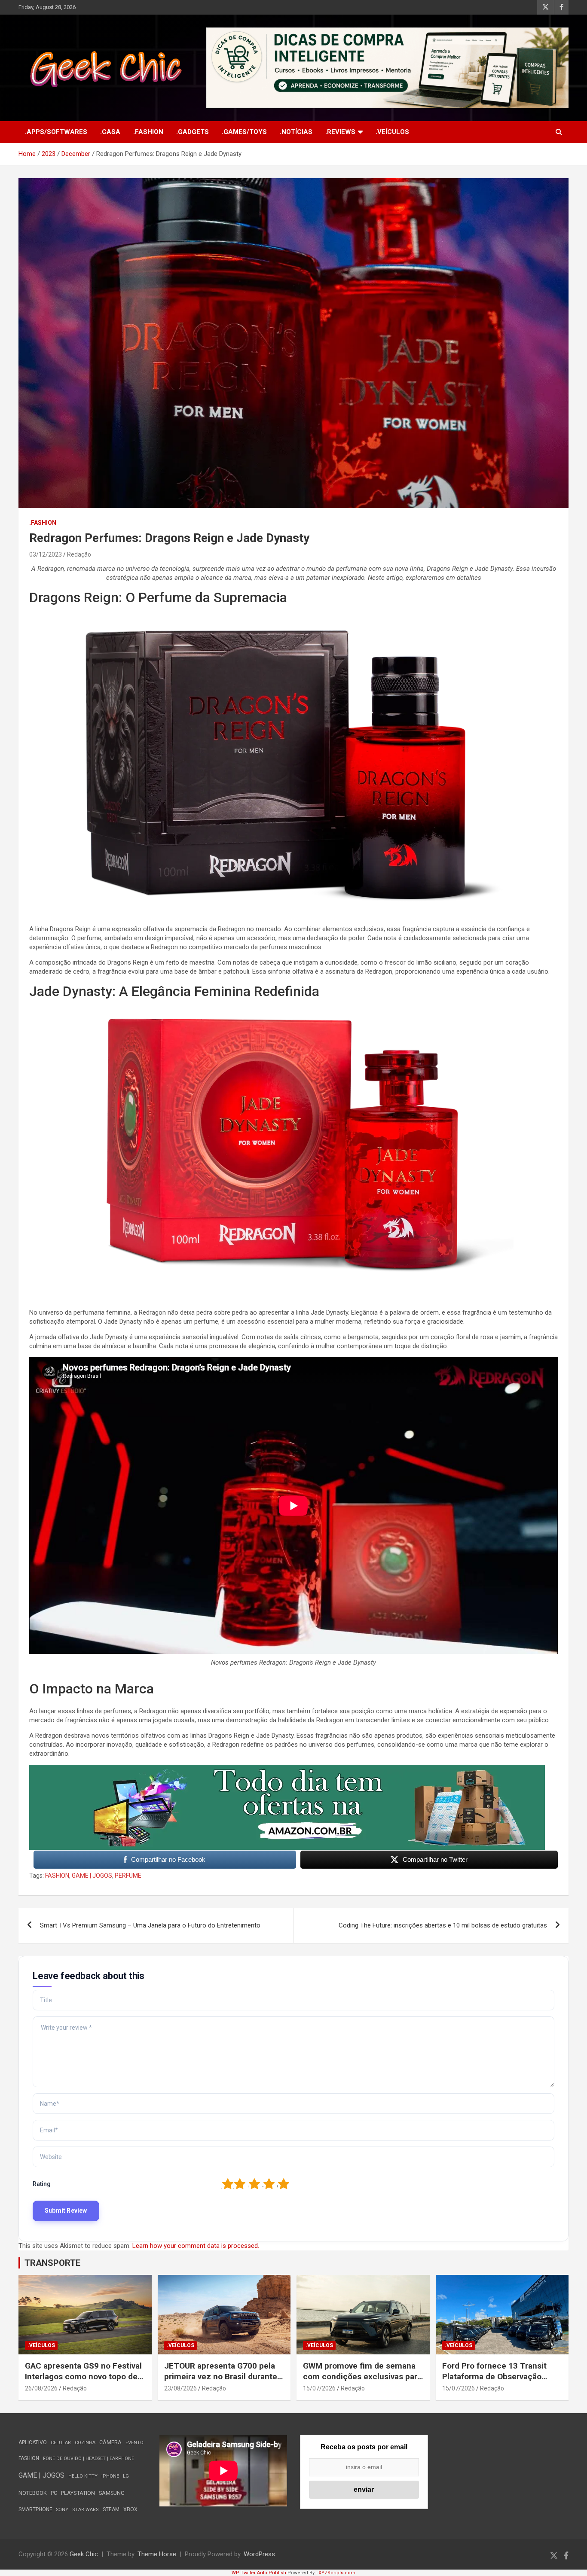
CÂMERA (110, 2442)
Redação (79, 554)
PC (54, 2493)
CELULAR (61, 2443)
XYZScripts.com (337, 2573)
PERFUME (128, 1876)
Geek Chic (84, 2554)
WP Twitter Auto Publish (259, 2573)
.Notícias (296, 132)
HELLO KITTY (83, 2476)
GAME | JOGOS (92, 1876)
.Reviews (340, 132)
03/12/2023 (46, 554)
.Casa (110, 132)
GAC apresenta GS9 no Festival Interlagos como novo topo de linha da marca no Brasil (83, 2376)
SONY (62, 2510)
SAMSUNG (112, 2493)
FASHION (57, 1876)
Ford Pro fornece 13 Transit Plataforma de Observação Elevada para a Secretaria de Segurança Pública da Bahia (495, 2382)
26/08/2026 (41, 2388)
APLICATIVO (33, 2442)
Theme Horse (157, 2554)
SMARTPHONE (35, 2509)
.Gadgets (193, 132)
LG (126, 2476)
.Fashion (148, 132)
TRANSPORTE (52, 2263)
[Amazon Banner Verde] (287, 1769)
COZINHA (85, 2443)
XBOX (130, 2509)
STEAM (111, 2509)
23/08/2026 (180, 2388)
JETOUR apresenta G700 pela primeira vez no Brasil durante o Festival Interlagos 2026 (224, 2376)
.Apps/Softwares (56, 132)
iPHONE (110, 2476)
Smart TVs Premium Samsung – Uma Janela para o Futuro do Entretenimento (150, 1925)
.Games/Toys (244, 132)
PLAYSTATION (78, 2493)
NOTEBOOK (33, 2493)
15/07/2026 (319, 2388)
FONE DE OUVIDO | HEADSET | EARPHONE (89, 2459)
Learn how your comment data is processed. (196, 2246)
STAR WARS (86, 2510)
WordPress (259, 2554)
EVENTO (135, 2443)
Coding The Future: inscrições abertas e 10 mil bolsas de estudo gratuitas (443, 1925)
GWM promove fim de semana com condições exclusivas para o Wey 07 (362, 2376)
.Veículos (392, 132)
